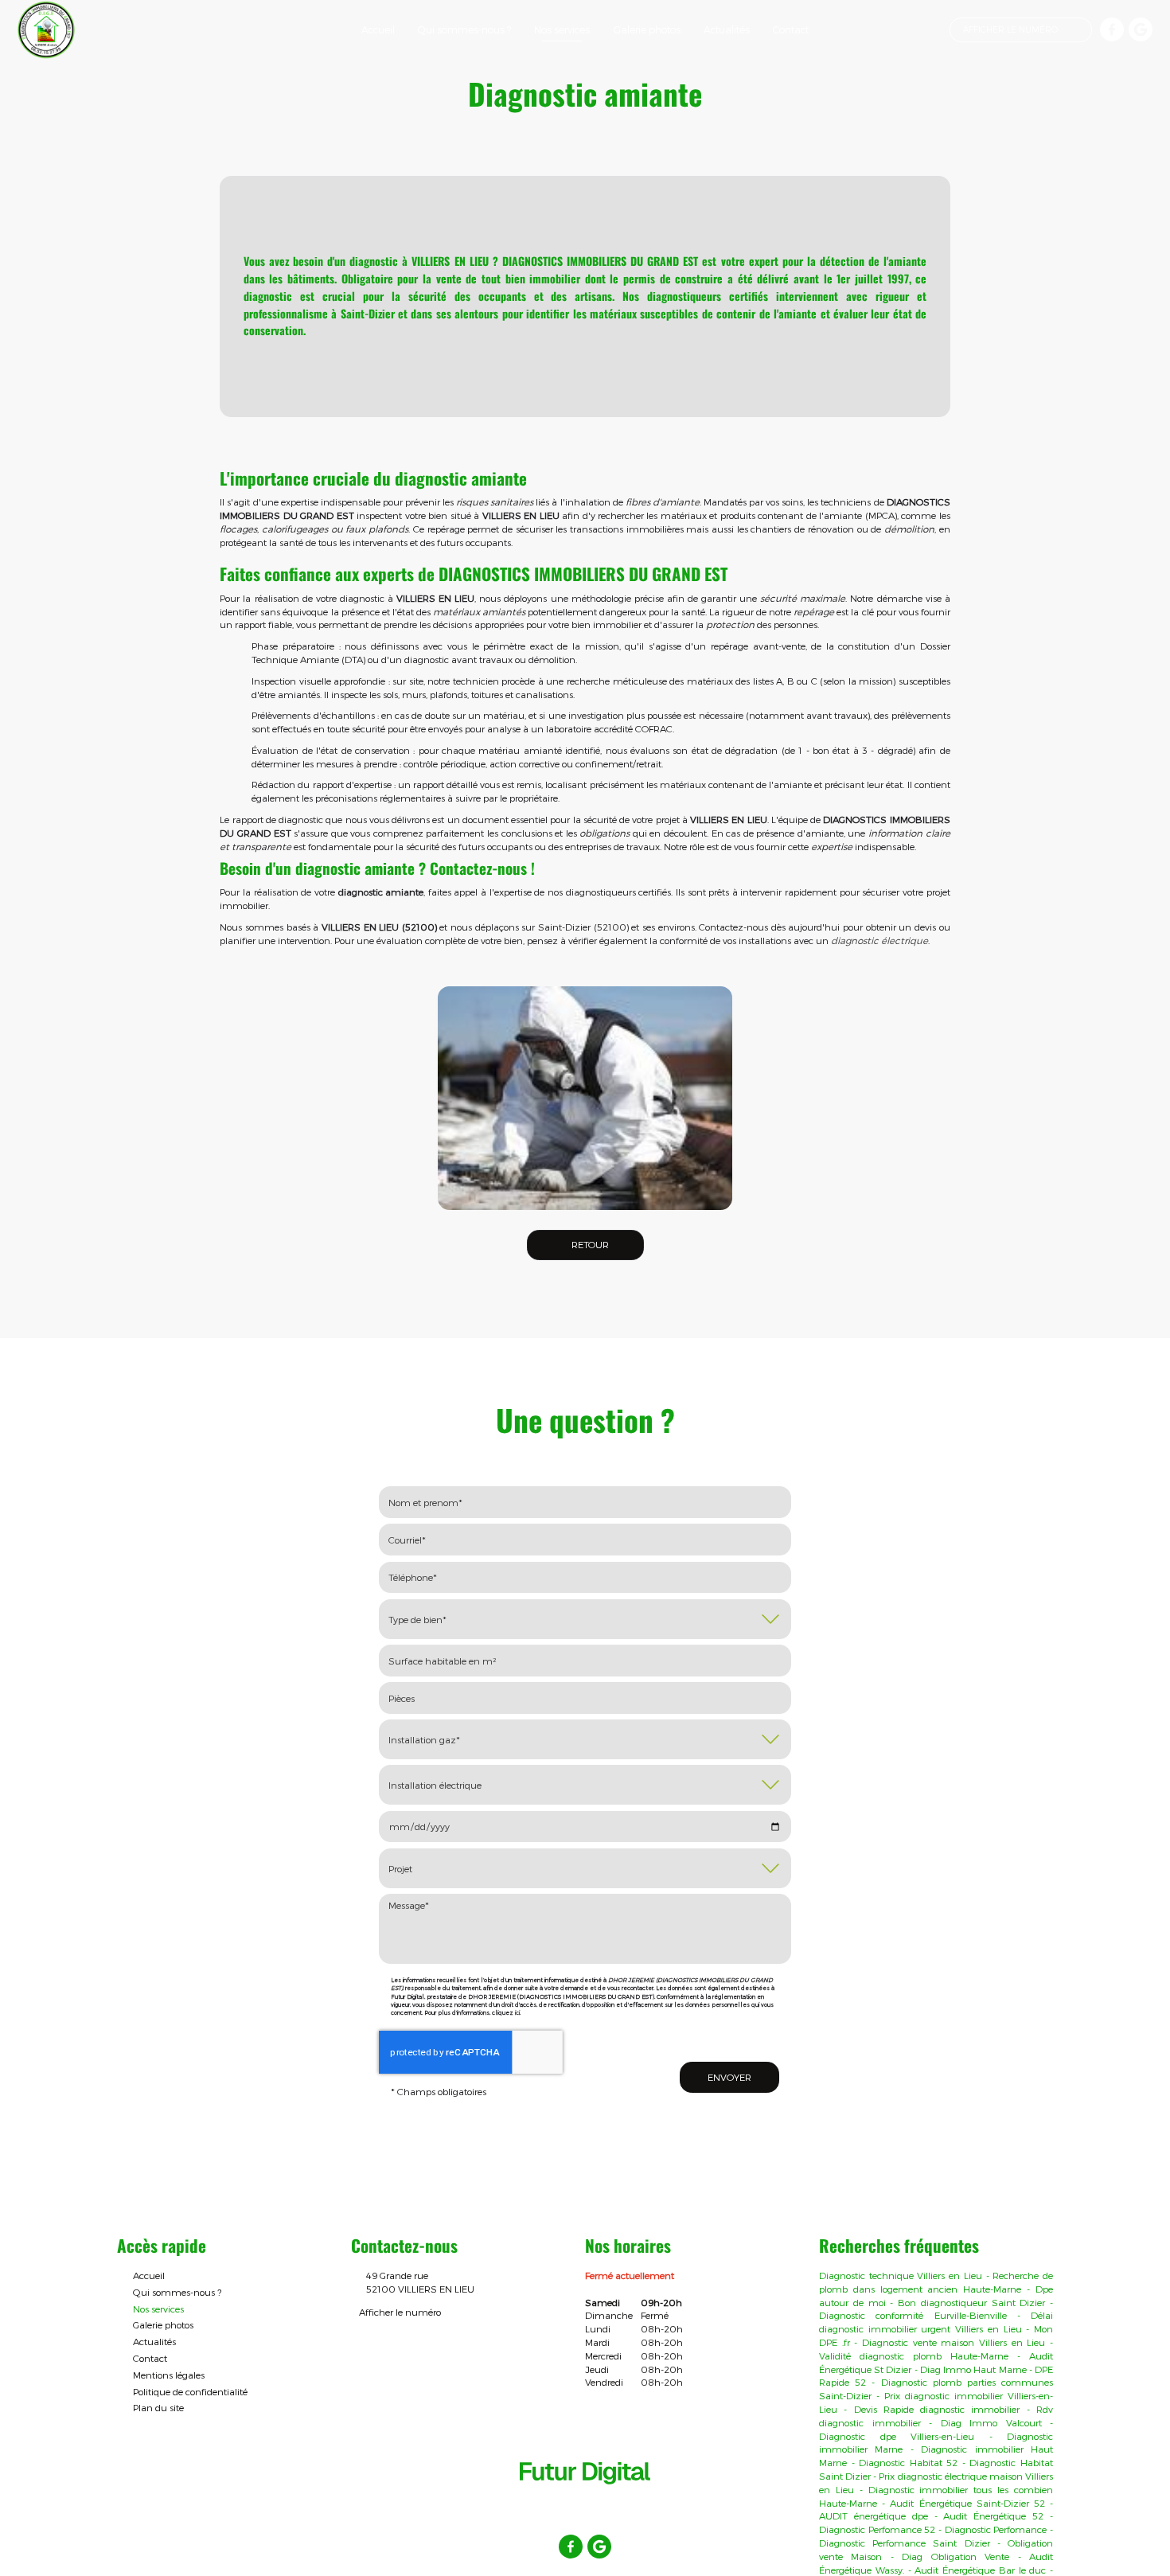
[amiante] (585, 1098)
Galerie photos (647, 29)
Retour (589, 1244)
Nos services (562, 29)
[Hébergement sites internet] (585, 2501)
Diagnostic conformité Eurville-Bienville (913, 2315)
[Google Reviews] (1141, 29)
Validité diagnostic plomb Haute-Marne (914, 2355)
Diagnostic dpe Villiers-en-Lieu (897, 2436)
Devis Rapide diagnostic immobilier (937, 2409)
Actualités (727, 29)
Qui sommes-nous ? (464, 29)
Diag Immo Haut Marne (973, 2369)
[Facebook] (1112, 29)
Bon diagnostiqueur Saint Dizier (971, 2302)
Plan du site (158, 2407)
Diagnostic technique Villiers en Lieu (901, 2275)
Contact (791, 29)
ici (517, 2012)
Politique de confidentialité (190, 2391)
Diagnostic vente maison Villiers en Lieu (954, 2342)
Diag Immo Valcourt (991, 2422)
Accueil (378, 29)
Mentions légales (169, 2375)
